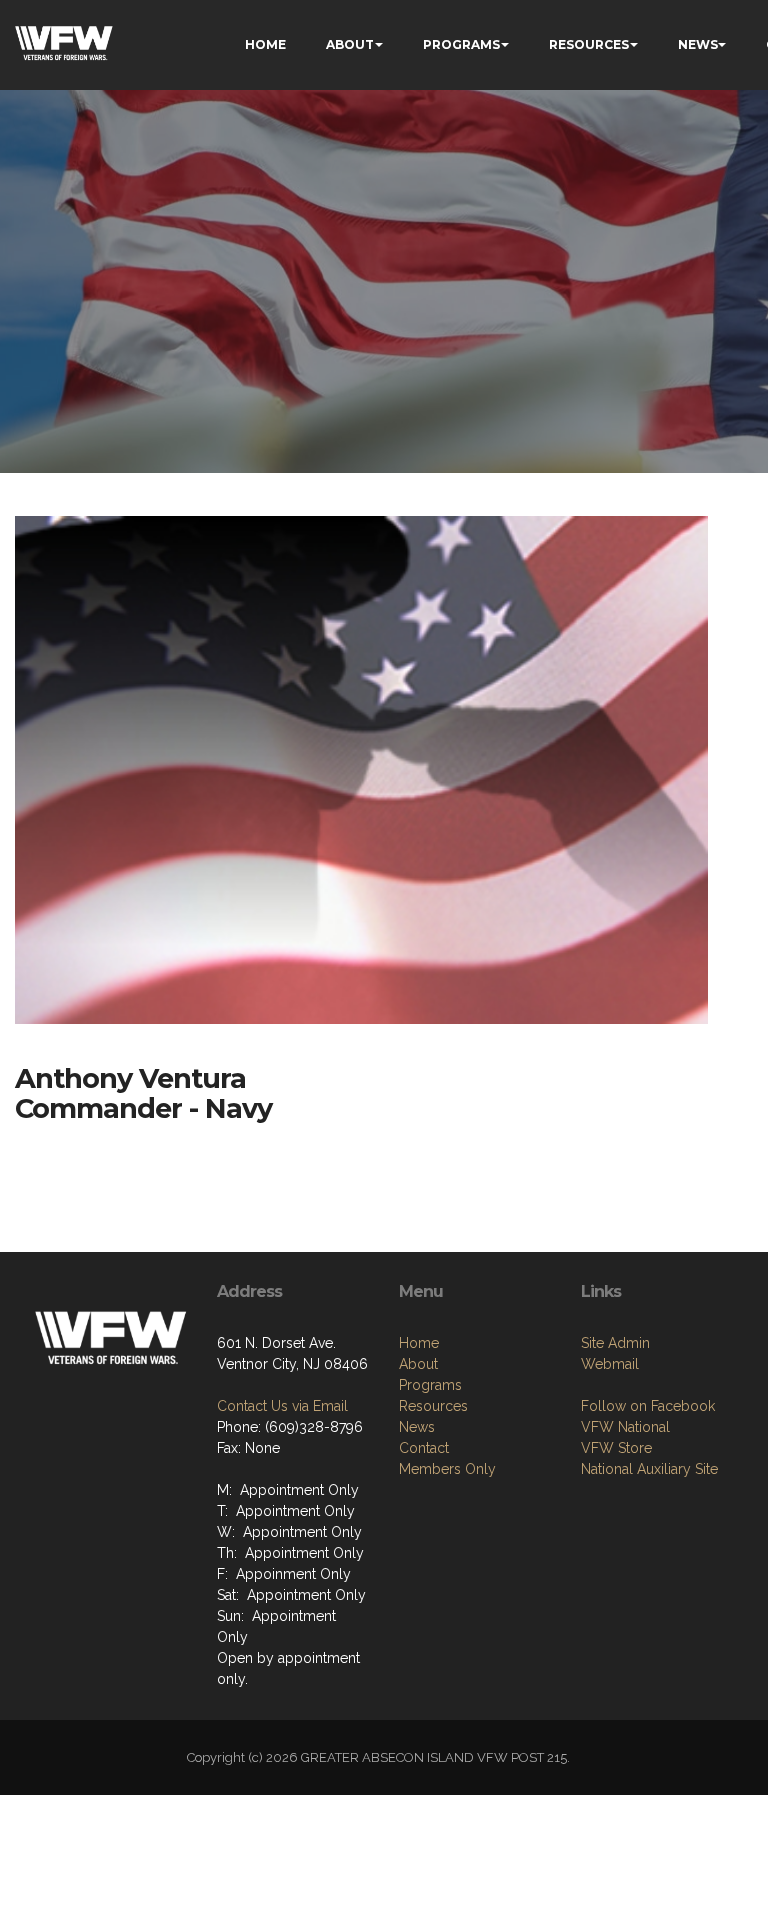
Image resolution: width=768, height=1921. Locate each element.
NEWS (698, 44)
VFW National (625, 1427)
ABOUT (350, 44)
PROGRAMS (461, 44)
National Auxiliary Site (649, 1469)
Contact (424, 1448)
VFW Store (616, 1448)
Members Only (447, 1469)
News (417, 1427)
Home (419, 1343)
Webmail (610, 1364)
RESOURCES (589, 44)
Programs (430, 1385)
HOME (265, 44)
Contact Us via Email (282, 1406)
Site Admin (615, 1343)
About (418, 1364)
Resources (433, 1406)
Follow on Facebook (648, 1406)
